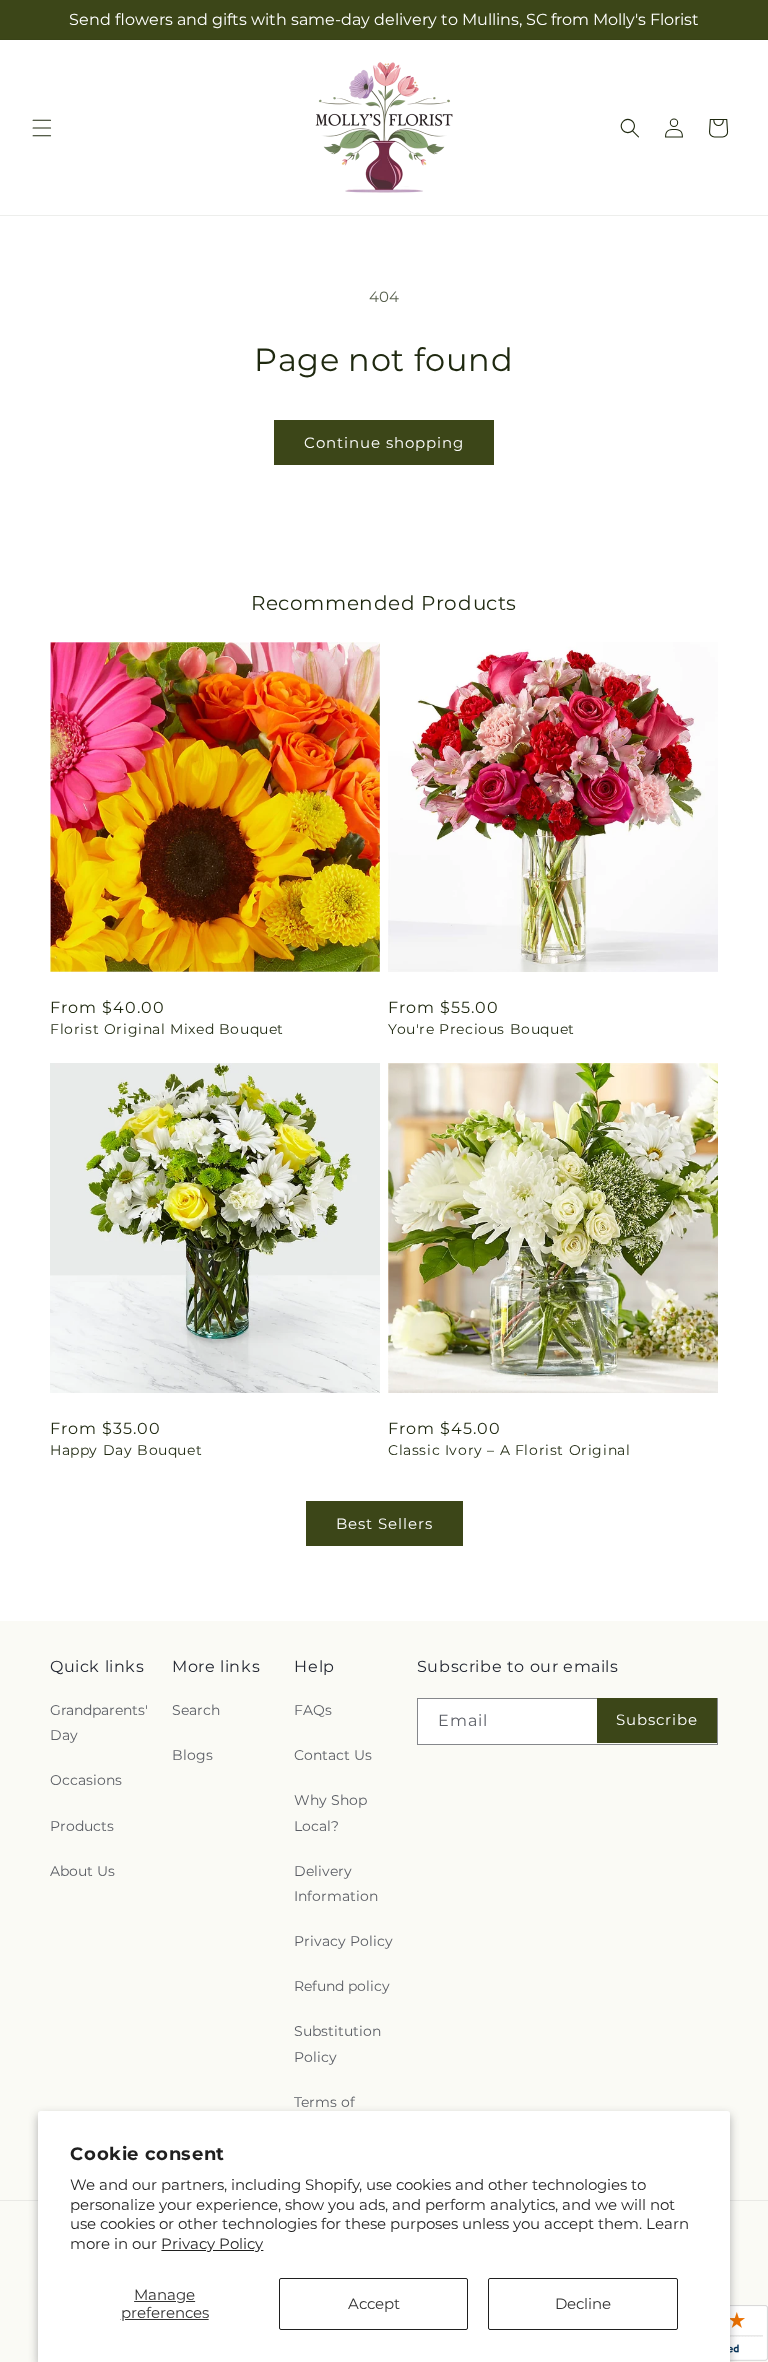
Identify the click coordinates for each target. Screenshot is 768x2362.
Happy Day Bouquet (126, 1450)
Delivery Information (336, 1883)
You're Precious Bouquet (481, 1029)
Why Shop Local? (330, 1812)
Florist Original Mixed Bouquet (167, 1029)
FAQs (313, 1710)
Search (196, 1710)
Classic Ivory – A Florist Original (509, 1450)
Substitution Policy (337, 2043)
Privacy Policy (212, 2243)
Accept (374, 2303)
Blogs (192, 1755)
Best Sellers (384, 1523)
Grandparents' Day (99, 1722)
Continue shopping (384, 442)
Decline (583, 2303)
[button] (42, 128)
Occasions (86, 1780)
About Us (82, 1871)
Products (82, 1826)
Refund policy (342, 1986)
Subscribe (657, 1719)
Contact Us (333, 1755)
